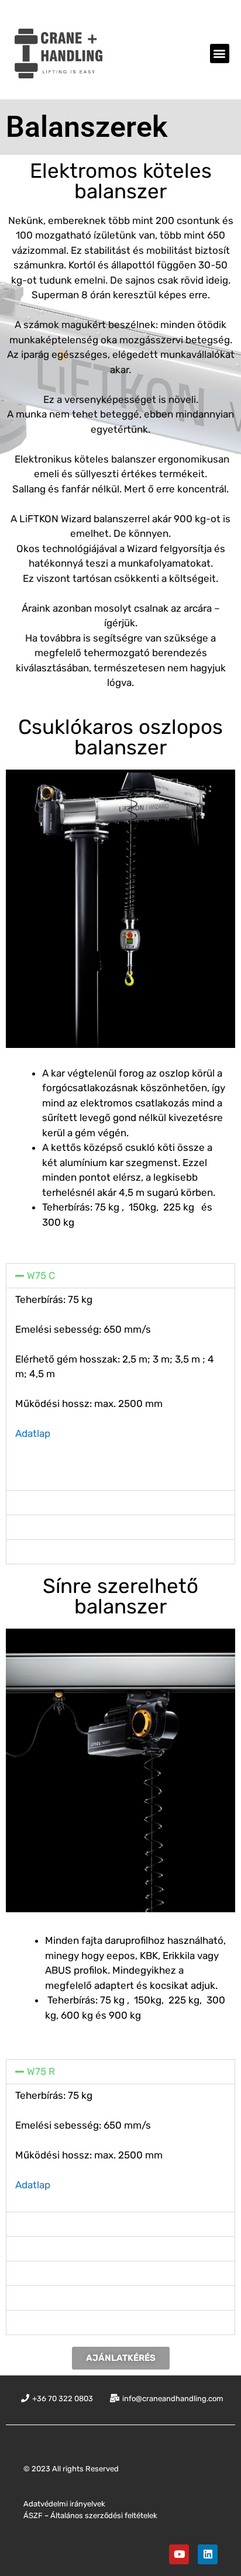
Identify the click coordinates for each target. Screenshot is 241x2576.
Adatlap (33, 1433)
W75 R (41, 2071)
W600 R (45, 2298)
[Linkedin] (208, 2554)
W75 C (41, 1275)
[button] (220, 54)
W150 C (44, 1502)
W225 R (44, 2249)
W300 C (45, 1551)
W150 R (44, 2224)
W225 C (44, 1527)
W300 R (45, 2273)
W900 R (45, 2322)
